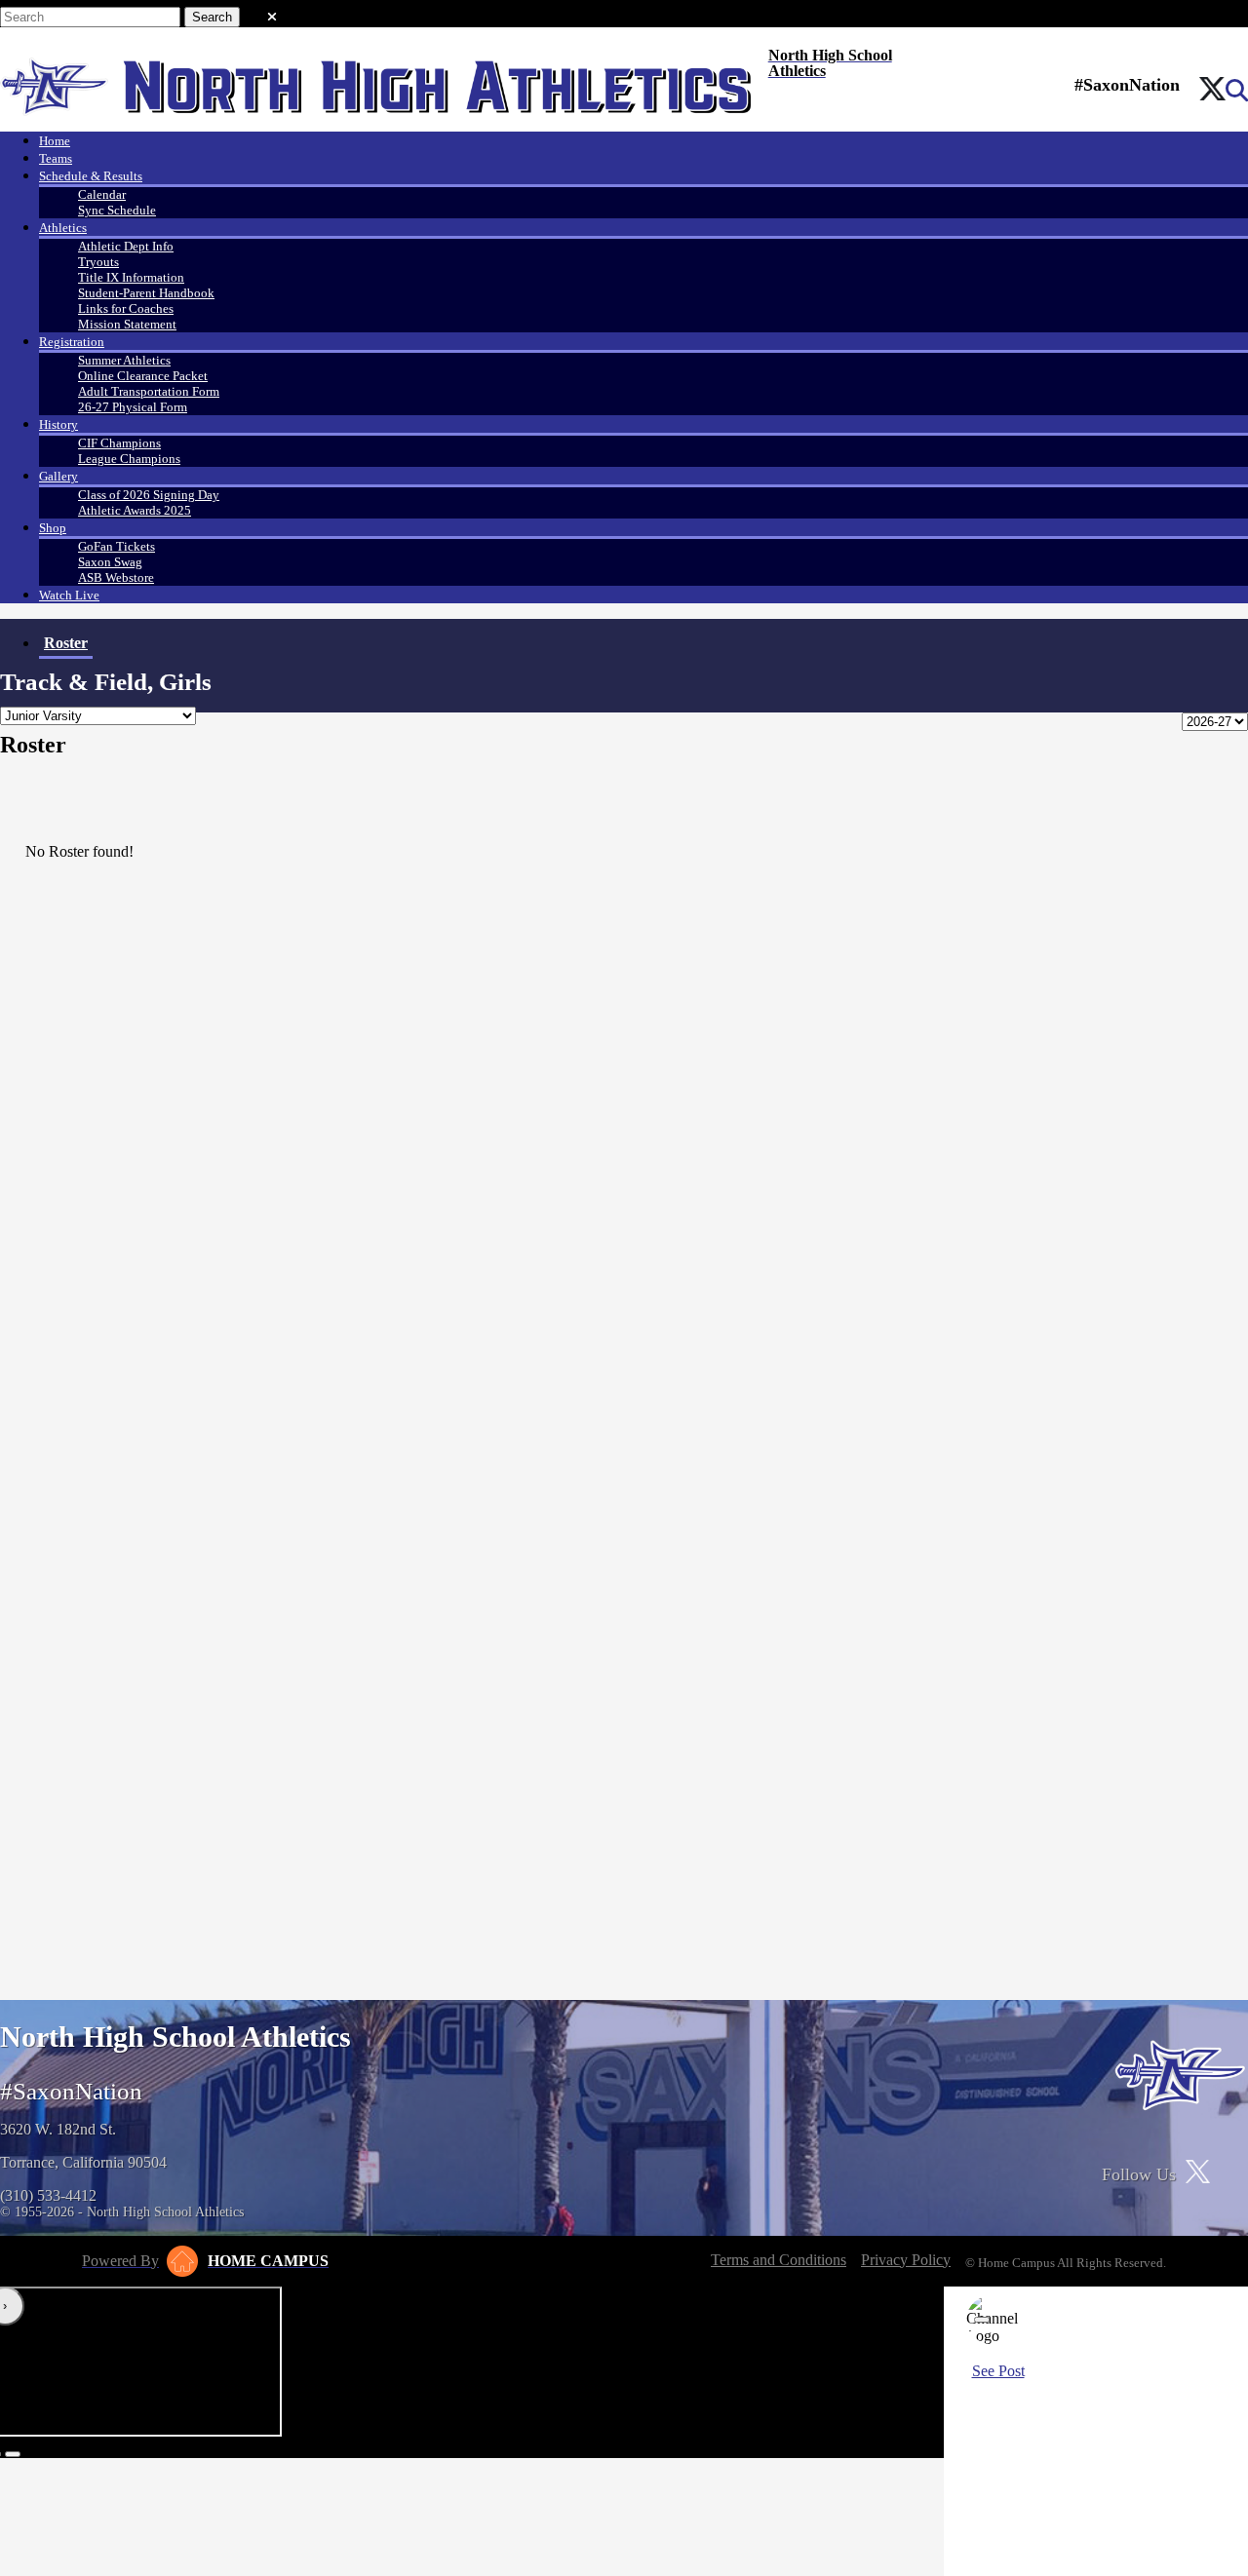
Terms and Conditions (779, 2260)
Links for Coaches (126, 308)
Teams (56, 158)
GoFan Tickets (117, 546)
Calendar (102, 194)
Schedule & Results (91, 176)
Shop (53, 528)
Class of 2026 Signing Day (149, 495)
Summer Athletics (124, 360)
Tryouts (98, 262)
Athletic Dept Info (126, 246)
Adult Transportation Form (149, 391)
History (58, 424)
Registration (72, 342)
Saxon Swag (110, 562)
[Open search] (1237, 91)
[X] (1212, 91)
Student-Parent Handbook (146, 293)
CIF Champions (119, 443)
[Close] (982, 2320)
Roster (66, 643)
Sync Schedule (117, 210)
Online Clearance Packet (143, 376)
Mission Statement (127, 324)
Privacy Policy (906, 2260)
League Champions (129, 459)
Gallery (58, 476)
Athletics (63, 228)
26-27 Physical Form (133, 407)
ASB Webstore (116, 577)
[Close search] (272, 13)
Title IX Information (131, 277)
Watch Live (69, 595)
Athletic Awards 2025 (135, 510)
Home (55, 141)
